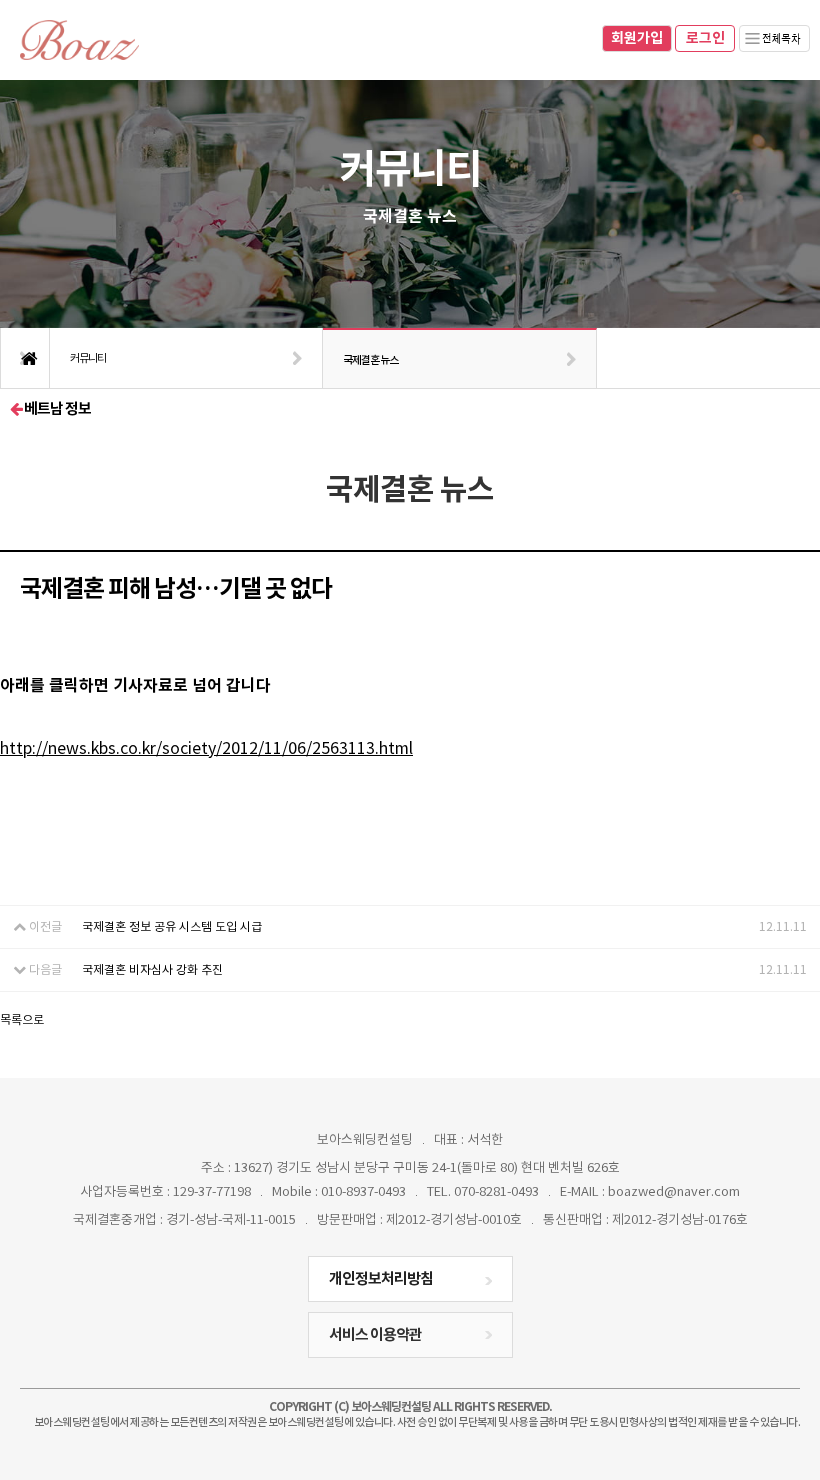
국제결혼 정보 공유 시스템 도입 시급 (172, 926)
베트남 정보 (56, 408)
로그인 (705, 38)
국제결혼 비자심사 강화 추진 (152, 969)
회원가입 (637, 38)
